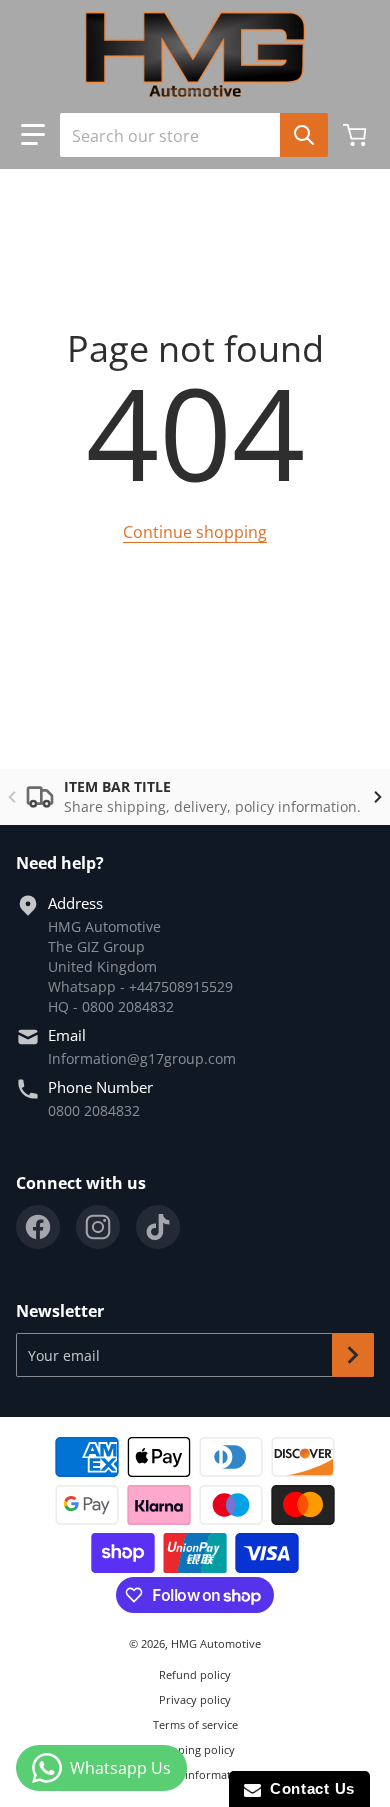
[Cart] (357, 135)
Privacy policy (195, 1699)
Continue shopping (195, 532)
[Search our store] (304, 135)
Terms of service (195, 1724)
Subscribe (353, 1355)
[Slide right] (378, 797)
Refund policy (195, 1674)
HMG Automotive (216, 1643)
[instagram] (98, 1227)
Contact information (195, 1774)
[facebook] (38, 1227)
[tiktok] (158, 1227)
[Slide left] (12, 797)
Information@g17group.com (142, 1058)
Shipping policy (195, 1749)
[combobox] (186, 135)
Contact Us (308, 1788)
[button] (33, 135)
